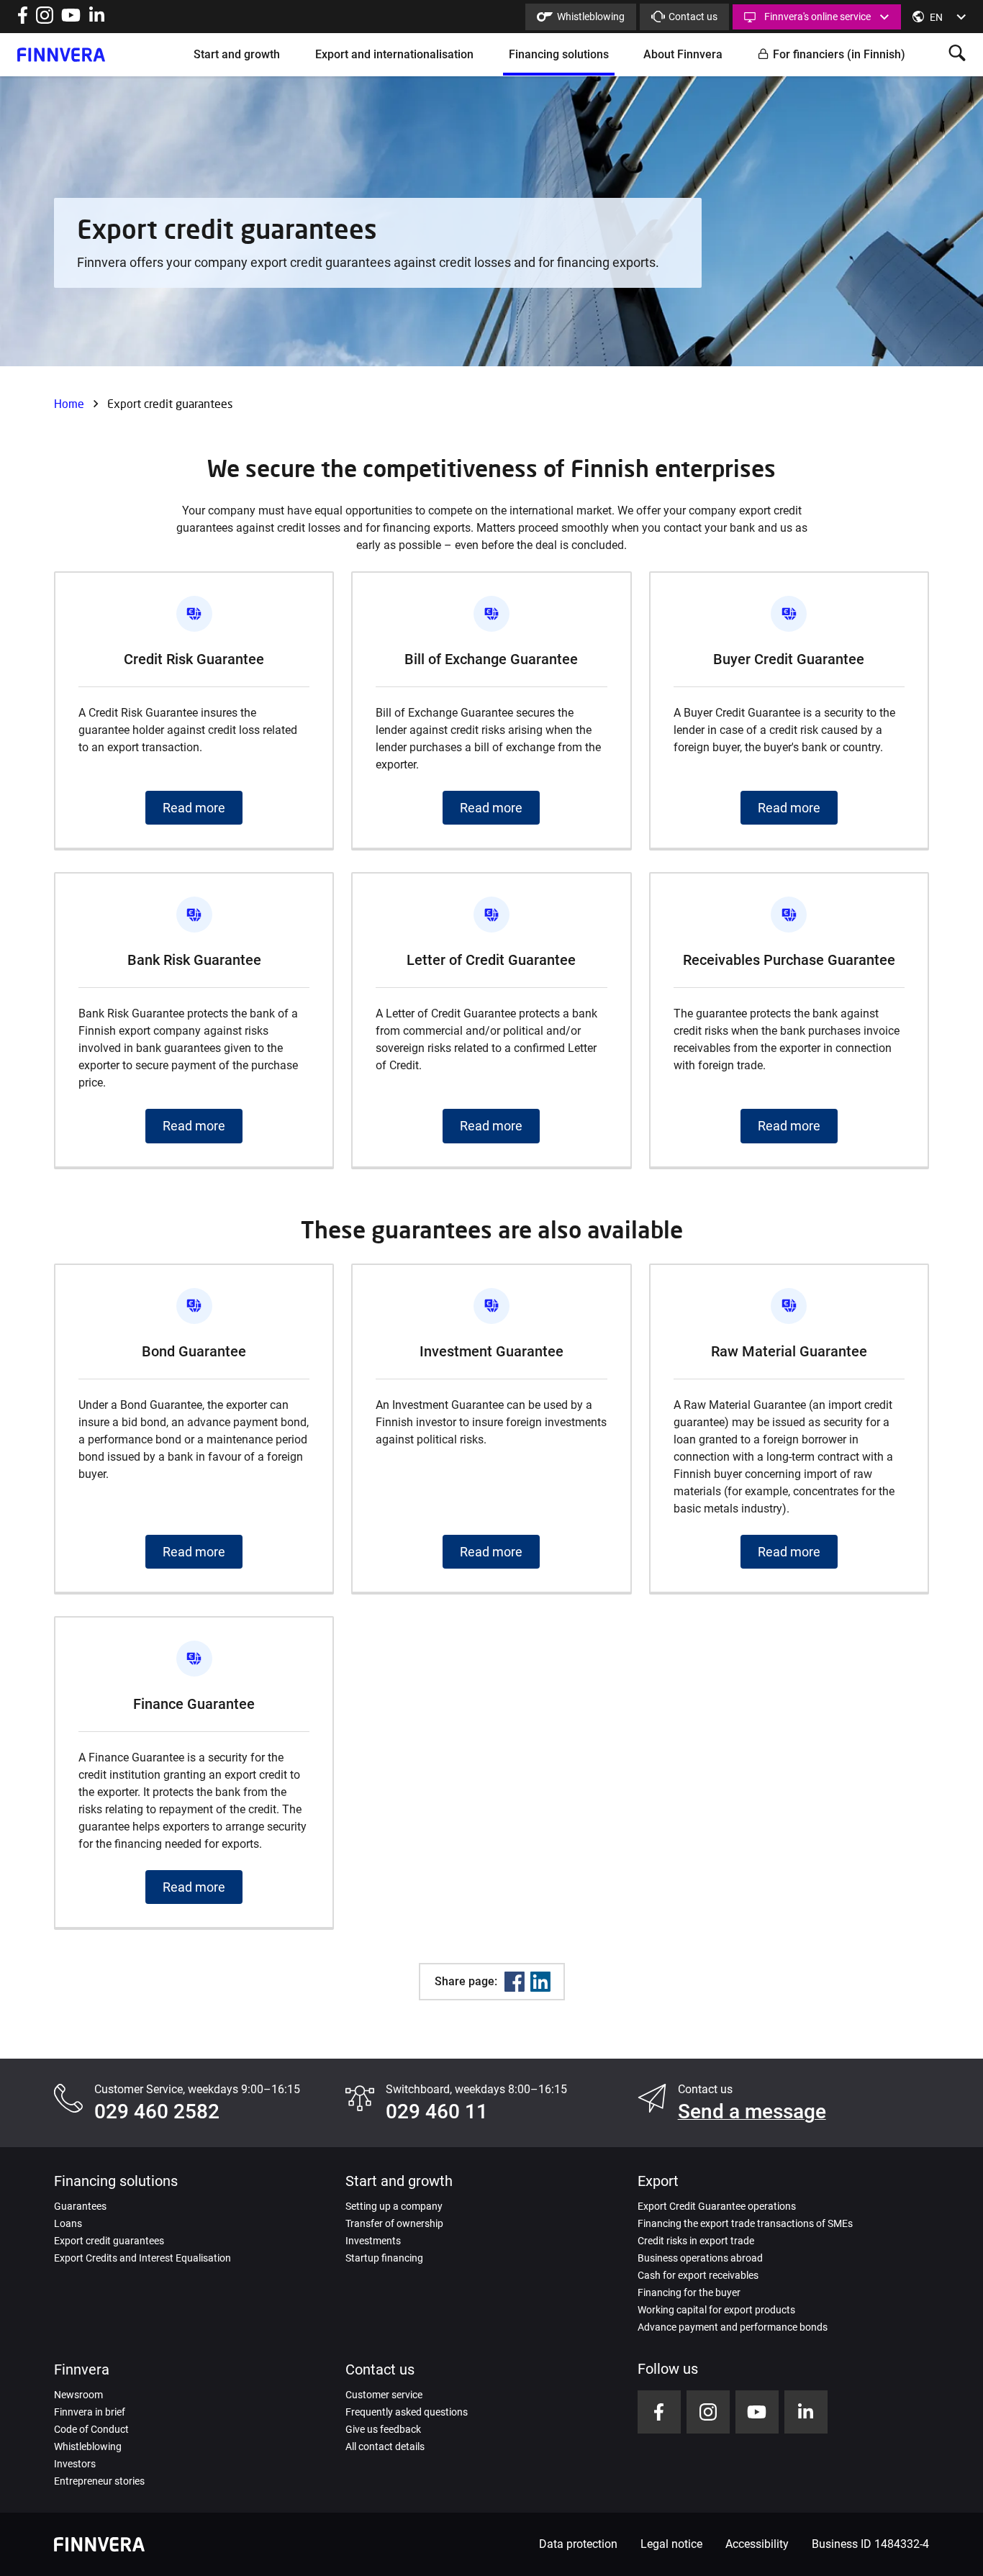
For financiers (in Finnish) (839, 54)
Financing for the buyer (689, 2292)
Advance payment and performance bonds (733, 2327)
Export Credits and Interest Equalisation (142, 2258)
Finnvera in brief (90, 2412)
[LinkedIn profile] (97, 20)
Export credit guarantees (109, 2241)
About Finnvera (683, 54)
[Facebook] (515, 1982)
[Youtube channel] (71, 20)
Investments (373, 2241)
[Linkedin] (540, 1982)
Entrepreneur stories (99, 2481)
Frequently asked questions (407, 2412)
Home (69, 403)
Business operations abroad (700, 2258)
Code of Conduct (91, 2429)
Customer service (384, 2395)
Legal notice (671, 2544)
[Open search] (957, 54)
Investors (75, 2464)
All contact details (385, 2446)
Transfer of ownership (394, 2223)
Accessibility (757, 2544)
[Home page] (61, 55)
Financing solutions (559, 54)
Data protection (578, 2544)
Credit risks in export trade (696, 2241)
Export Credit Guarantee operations (717, 2206)
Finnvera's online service (817, 17)
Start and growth (237, 54)
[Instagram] (45, 20)
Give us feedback (383, 2429)
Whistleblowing (591, 17)
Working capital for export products (716, 2310)
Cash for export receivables (698, 2275)
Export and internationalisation (394, 54)
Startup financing (384, 2258)
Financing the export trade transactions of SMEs (745, 2223)
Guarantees (80, 2206)
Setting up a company (394, 2206)
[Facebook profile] (23, 20)
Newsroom (78, 2395)
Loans (68, 2223)
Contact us (693, 17)
